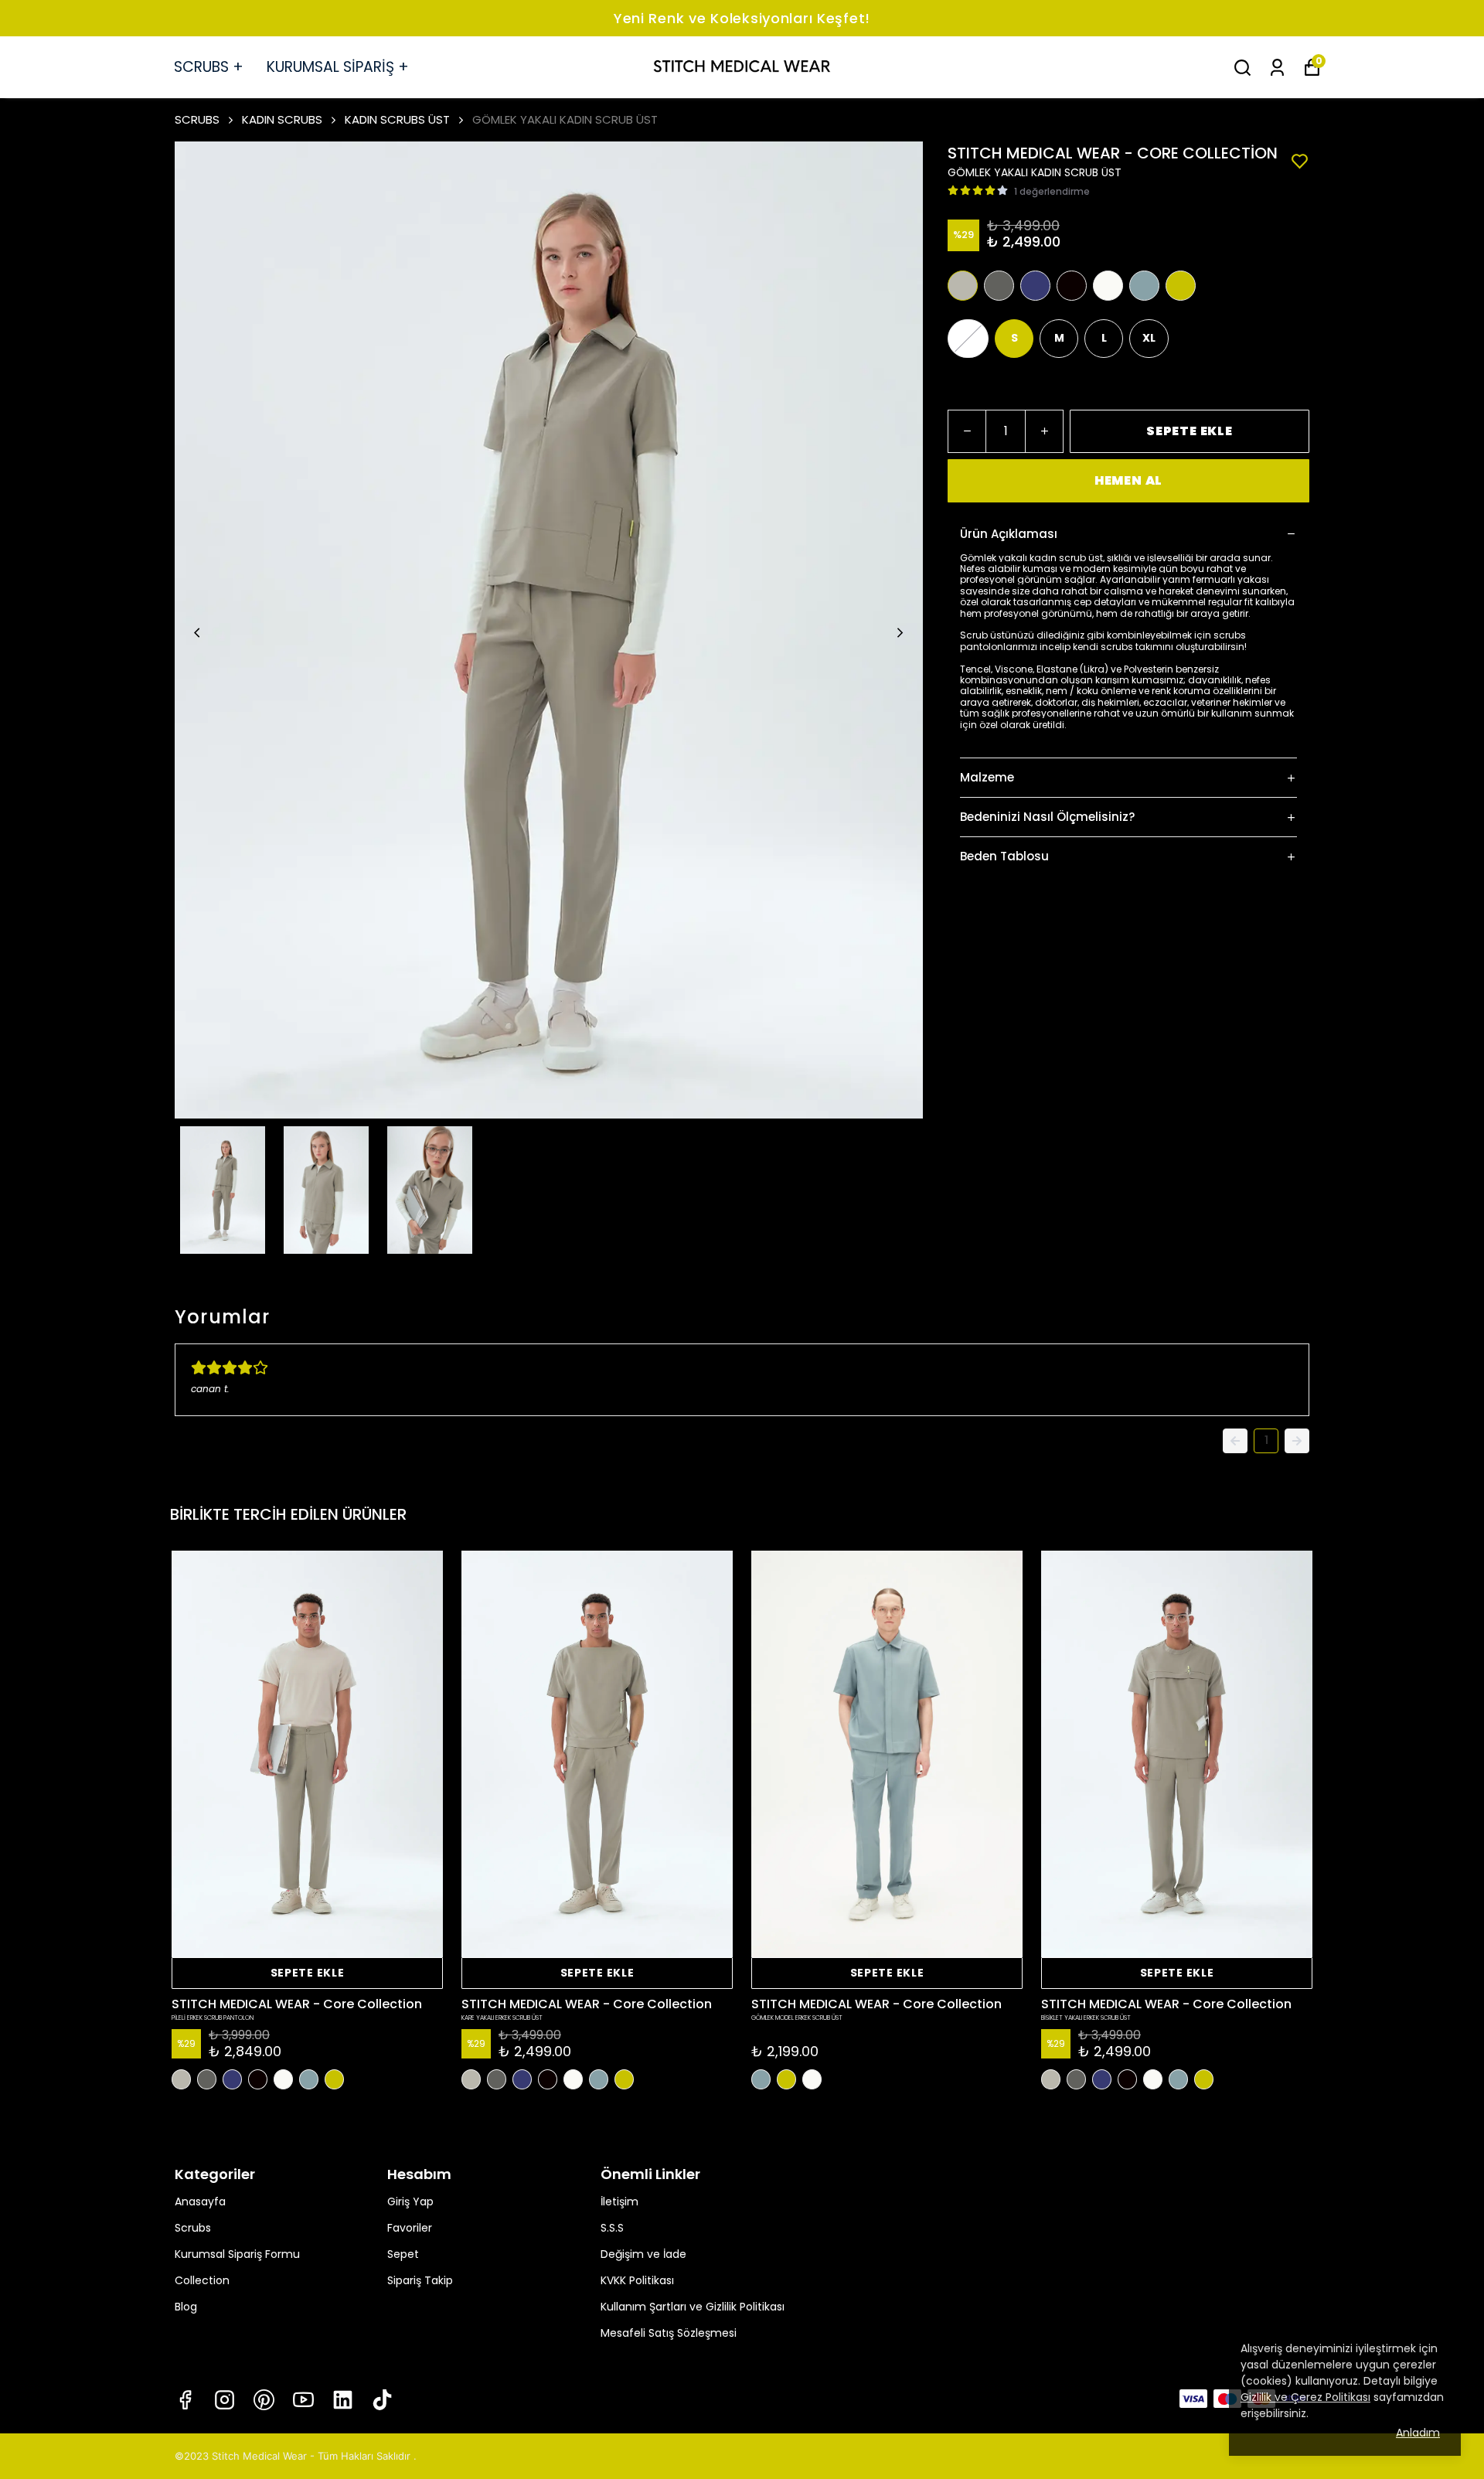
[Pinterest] (264, 2400)
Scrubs (193, 2228)
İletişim (619, 2201)
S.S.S (612, 2228)
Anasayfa (200, 2201)
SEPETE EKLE (1190, 431)
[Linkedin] (343, 2400)
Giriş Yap (410, 2201)
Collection (202, 2280)
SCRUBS (197, 119)
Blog (186, 2307)
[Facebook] (185, 2400)
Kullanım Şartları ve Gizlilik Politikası (693, 2307)
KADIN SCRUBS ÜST (397, 119)
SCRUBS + (209, 67)
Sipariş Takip (420, 2280)
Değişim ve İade (643, 2254)
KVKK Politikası (637, 2280)
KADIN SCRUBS (282, 119)
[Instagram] (225, 2400)
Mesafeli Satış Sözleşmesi (669, 2333)
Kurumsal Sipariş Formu (237, 2254)
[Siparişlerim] (1277, 68)
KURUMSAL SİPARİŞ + (338, 67)
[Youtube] (303, 2400)
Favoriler (410, 2228)
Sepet (403, 2254)
